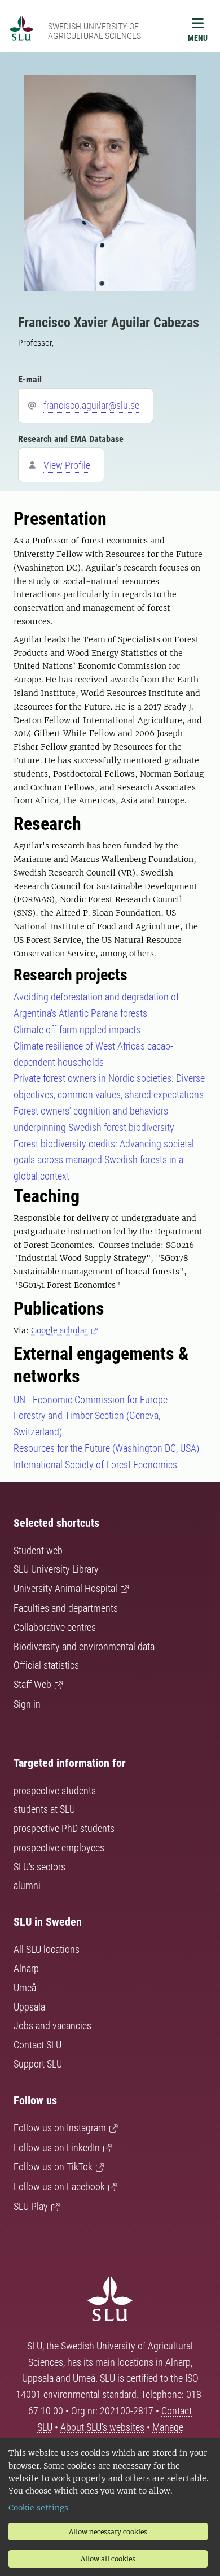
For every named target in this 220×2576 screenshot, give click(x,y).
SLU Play (31, 2206)
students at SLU (44, 1809)
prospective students (55, 1790)
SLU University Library (56, 1569)
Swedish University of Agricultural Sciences (94, 31)
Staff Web (32, 1684)
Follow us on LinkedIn (57, 2148)
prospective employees (59, 1848)
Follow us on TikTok (53, 2167)
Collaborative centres (55, 1627)
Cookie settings (38, 2508)
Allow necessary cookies (108, 2532)
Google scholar (60, 1330)
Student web (38, 1550)
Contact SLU (38, 2045)
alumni (27, 1885)
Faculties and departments (66, 1608)
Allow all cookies (108, 2559)
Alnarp (26, 1968)
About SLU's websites (102, 2427)
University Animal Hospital (65, 1588)
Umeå (25, 1988)
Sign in (27, 1704)
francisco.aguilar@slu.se (91, 405)
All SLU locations (47, 1949)
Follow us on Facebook (59, 2186)
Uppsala (29, 2007)
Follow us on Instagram (60, 2128)
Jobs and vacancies (52, 2025)
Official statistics (46, 1665)
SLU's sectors (39, 1867)
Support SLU (38, 2064)
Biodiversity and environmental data (84, 1646)
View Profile (67, 465)
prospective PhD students (64, 1828)
